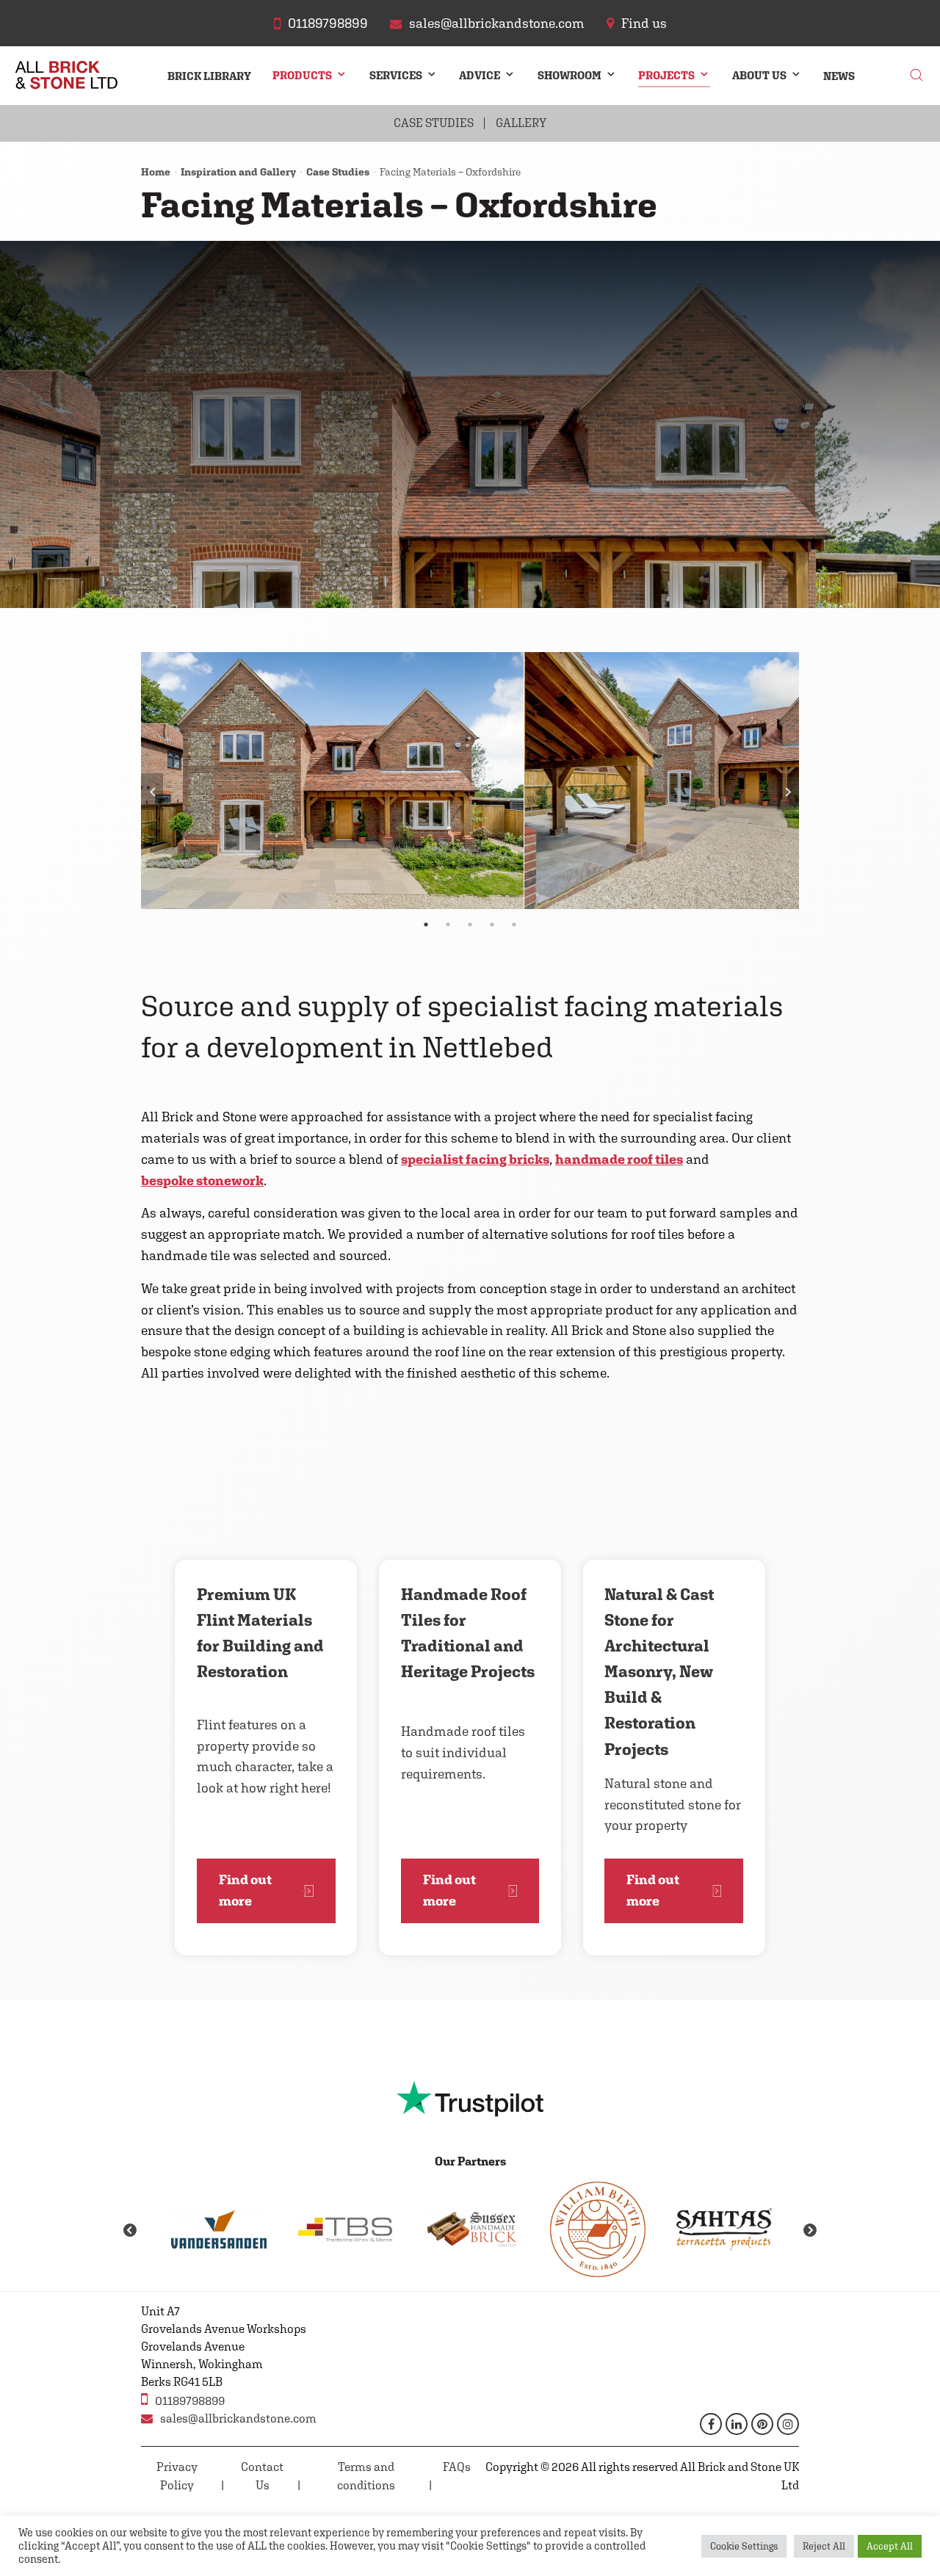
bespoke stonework (202, 1180)
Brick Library (209, 76)
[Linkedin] (737, 2424)
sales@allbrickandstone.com (238, 2418)
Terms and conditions (366, 2476)
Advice (480, 75)
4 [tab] (492, 925)
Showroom (570, 75)
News (839, 76)
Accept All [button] (890, 2546)
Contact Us (262, 2476)
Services (396, 75)
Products (302, 75)
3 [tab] (470, 925)
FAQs (457, 2467)
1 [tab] (426, 925)
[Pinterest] (762, 2424)
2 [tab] (448, 925)
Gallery (521, 123)
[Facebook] (711, 2424)
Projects (666, 75)
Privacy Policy (177, 2476)
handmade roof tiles (619, 1159)
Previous (152, 792)
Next (788, 792)
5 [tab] (514, 925)
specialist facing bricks (475, 1159)
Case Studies (434, 123)
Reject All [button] (824, 2546)
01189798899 (190, 2401)
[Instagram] (788, 2424)
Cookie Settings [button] (744, 2546)
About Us (759, 75)
